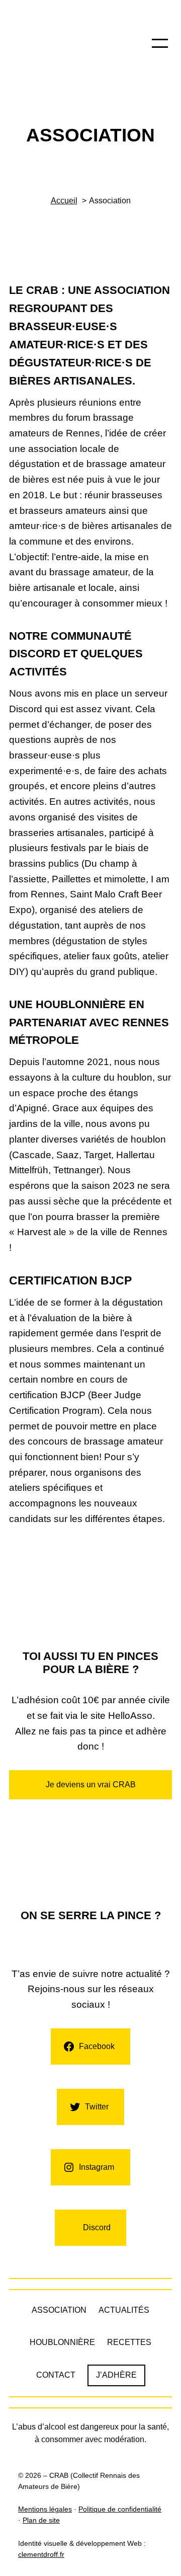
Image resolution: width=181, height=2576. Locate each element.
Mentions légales (45, 2509)
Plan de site (41, 2520)
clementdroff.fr (41, 2555)
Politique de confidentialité (120, 2509)
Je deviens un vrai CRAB (91, 1785)
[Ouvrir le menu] (160, 43)
